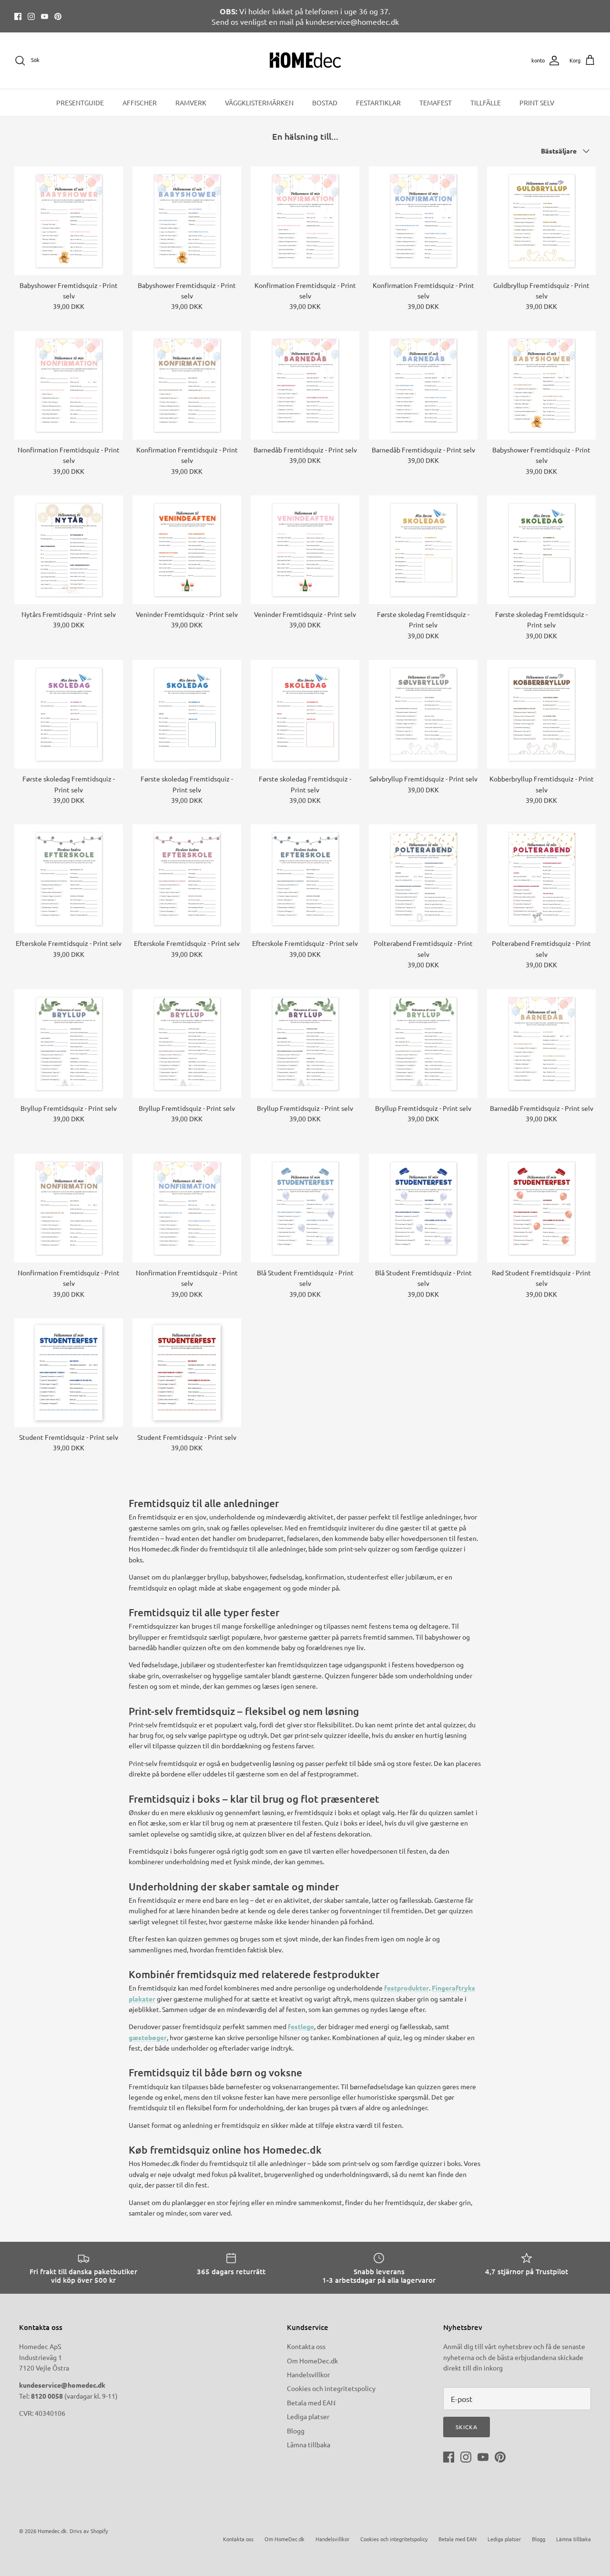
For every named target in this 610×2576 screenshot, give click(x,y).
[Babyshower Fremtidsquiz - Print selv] (69, 221)
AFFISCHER (140, 103)
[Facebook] (18, 16)
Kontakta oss (306, 2346)
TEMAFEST (436, 103)
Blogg (296, 2431)
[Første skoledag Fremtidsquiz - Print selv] (423, 550)
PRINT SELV (537, 103)
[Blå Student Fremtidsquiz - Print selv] (305, 1208)
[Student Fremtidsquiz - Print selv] (69, 1373)
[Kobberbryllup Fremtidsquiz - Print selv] (541, 714)
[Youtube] (45, 16)
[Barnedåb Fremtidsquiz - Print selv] (305, 385)
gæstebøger (148, 2037)
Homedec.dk (52, 2531)
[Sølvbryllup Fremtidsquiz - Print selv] (423, 714)
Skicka (467, 2427)
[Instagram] (31, 16)
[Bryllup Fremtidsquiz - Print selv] (69, 1044)
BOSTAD (325, 103)
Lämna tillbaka (309, 2444)
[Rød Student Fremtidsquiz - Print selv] (541, 1208)
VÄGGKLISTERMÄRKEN (259, 103)
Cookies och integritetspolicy (331, 2388)
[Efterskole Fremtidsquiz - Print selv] (69, 879)
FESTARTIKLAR (378, 103)
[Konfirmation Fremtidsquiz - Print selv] (305, 221)
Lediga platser (308, 2416)
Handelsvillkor (308, 2374)
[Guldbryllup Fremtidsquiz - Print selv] (541, 221)
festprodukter (407, 1988)
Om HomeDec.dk (312, 2360)
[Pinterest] (58, 16)
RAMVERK (191, 103)
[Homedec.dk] (305, 61)
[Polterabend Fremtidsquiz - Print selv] (423, 879)
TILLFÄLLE (486, 103)
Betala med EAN (311, 2402)
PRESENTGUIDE (80, 103)
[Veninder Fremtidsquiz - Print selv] (187, 550)
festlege (301, 2026)
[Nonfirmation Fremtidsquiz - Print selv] (69, 385)
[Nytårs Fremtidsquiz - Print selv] (69, 550)
